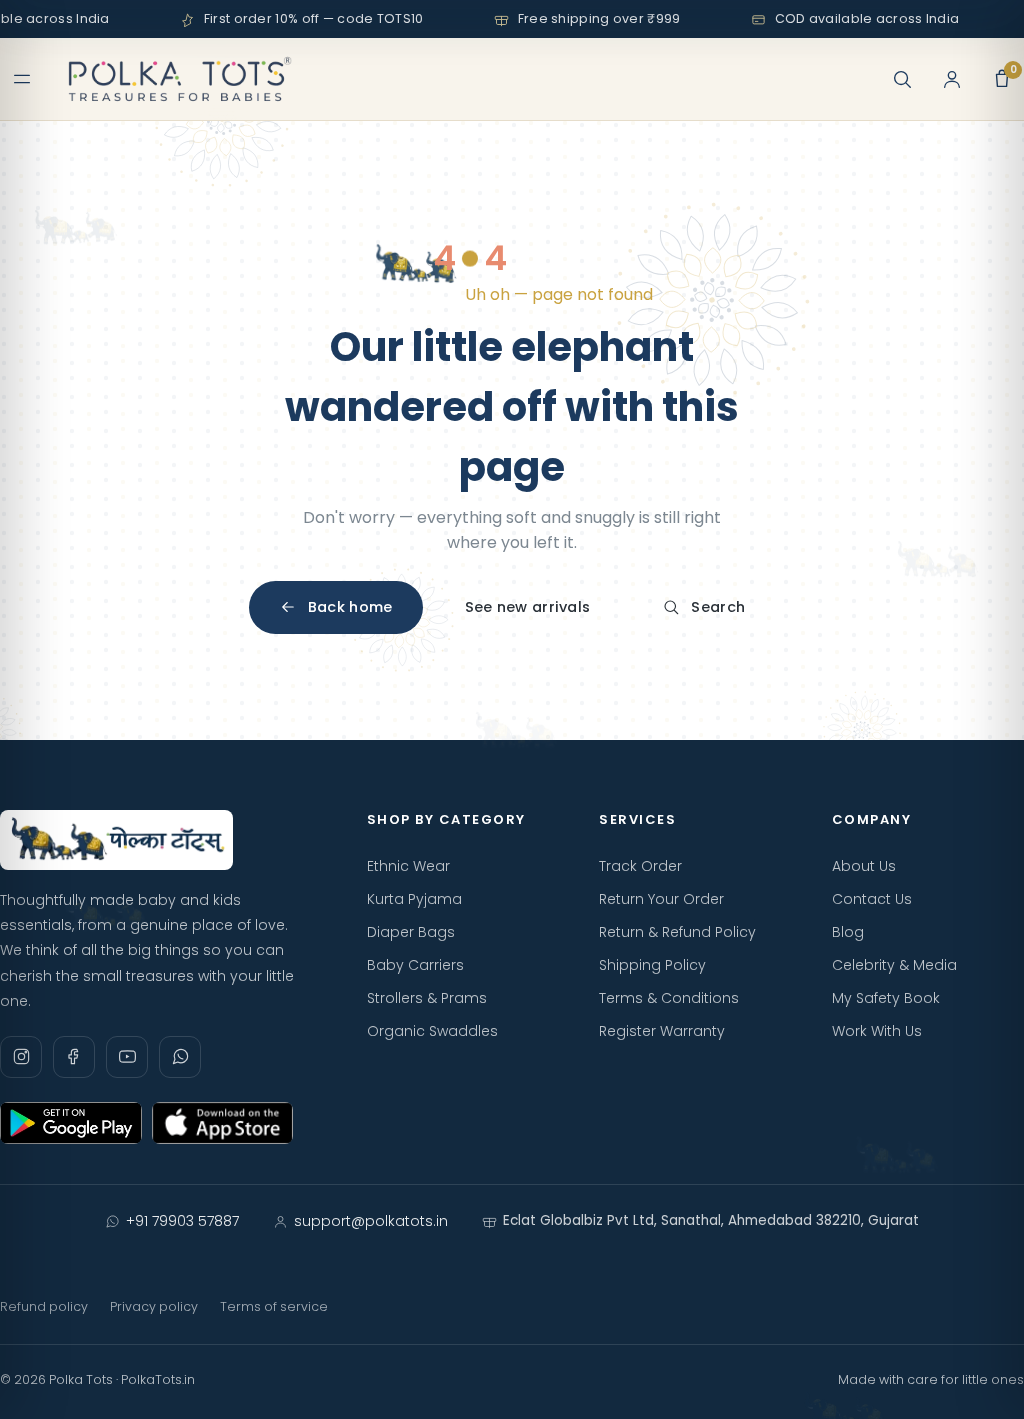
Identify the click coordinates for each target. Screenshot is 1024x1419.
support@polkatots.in (371, 1221)
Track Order (640, 866)
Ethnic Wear (408, 866)
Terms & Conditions (669, 998)
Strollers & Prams (427, 998)
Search (718, 607)
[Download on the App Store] (223, 1123)
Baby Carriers (415, 965)
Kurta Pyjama (414, 899)
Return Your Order (661, 899)
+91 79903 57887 (182, 1221)
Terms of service (274, 1306)
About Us (864, 866)
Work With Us (877, 1031)
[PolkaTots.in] (180, 79)
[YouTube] (127, 1057)
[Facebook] (74, 1057)
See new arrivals (528, 607)
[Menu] (22, 79)
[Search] (902, 79)
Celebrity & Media (894, 965)
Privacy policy (154, 1306)
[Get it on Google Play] (71, 1123)
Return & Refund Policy (677, 932)
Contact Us (872, 899)
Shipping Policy (652, 965)
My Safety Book (886, 998)
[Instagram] (21, 1057)
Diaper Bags (411, 932)
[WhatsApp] (180, 1057)
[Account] (952, 79)
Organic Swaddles (432, 1031)
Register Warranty (662, 1031)
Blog (848, 932)
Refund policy (44, 1306)
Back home (350, 607)
